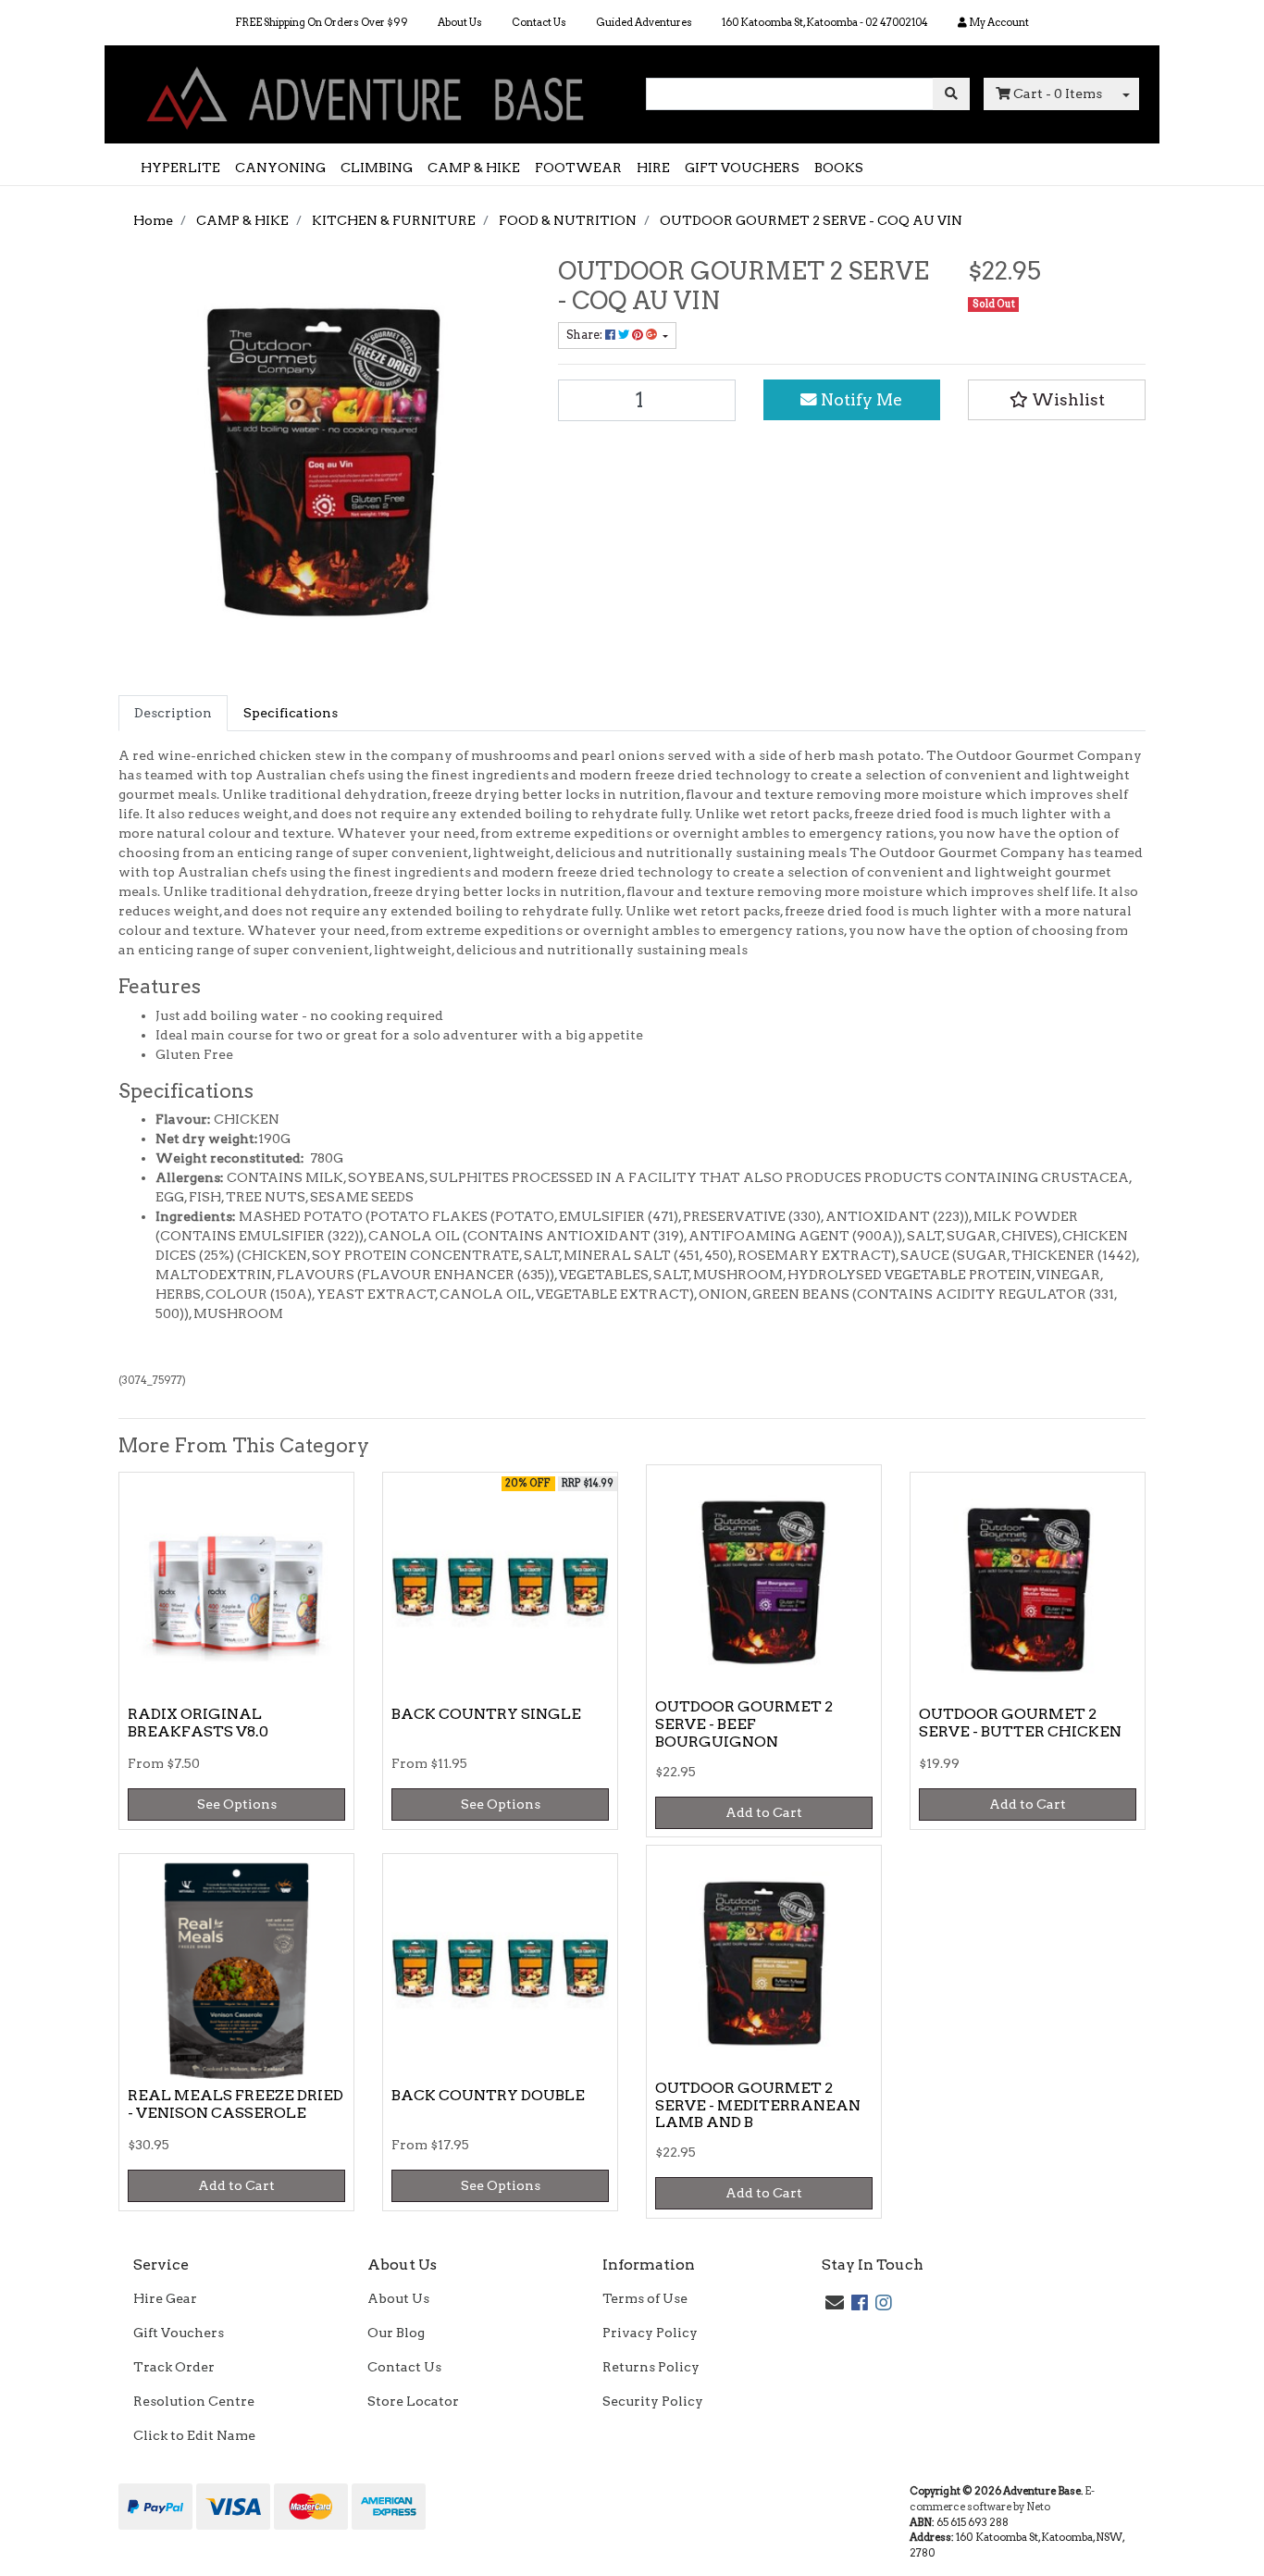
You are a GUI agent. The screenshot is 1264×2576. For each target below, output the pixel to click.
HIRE (653, 168)
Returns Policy (651, 2367)
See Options (237, 1804)
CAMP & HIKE (474, 168)
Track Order (174, 2367)
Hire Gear (165, 2298)
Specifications (291, 713)
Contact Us (539, 22)
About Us (460, 22)
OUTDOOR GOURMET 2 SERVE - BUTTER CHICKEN (1020, 1723)
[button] (1057, 400)
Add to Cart (764, 1812)
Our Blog (396, 2333)
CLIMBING (377, 168)
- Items (1058, 93)
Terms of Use (645, 2298)
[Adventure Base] (368, 93)
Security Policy (653, 2401)
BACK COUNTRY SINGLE (486, 1714)
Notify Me (860, 399)
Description (173, 713)
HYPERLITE (180, 168)
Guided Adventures (644, 22)
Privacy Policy (650, 2333)
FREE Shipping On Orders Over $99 (322, 22)
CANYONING (280, 168)
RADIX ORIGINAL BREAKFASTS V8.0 (198, 1723)
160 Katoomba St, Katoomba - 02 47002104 (825, 22)
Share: (586, 335)
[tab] (173, 713)
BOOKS (839, 168)
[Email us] (835, 2303)
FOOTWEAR (578, 168)
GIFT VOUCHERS (742, 168)
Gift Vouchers (179, 2333)
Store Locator (413, 2401)
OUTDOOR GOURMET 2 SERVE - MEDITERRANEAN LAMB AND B (758, 2105)
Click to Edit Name (194, 2435)
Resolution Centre (194, 2401)
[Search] (951, 94)
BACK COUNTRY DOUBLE (488, 2095)
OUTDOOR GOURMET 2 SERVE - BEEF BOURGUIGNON (744, 1724)
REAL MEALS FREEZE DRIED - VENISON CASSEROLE (235, 2104)
